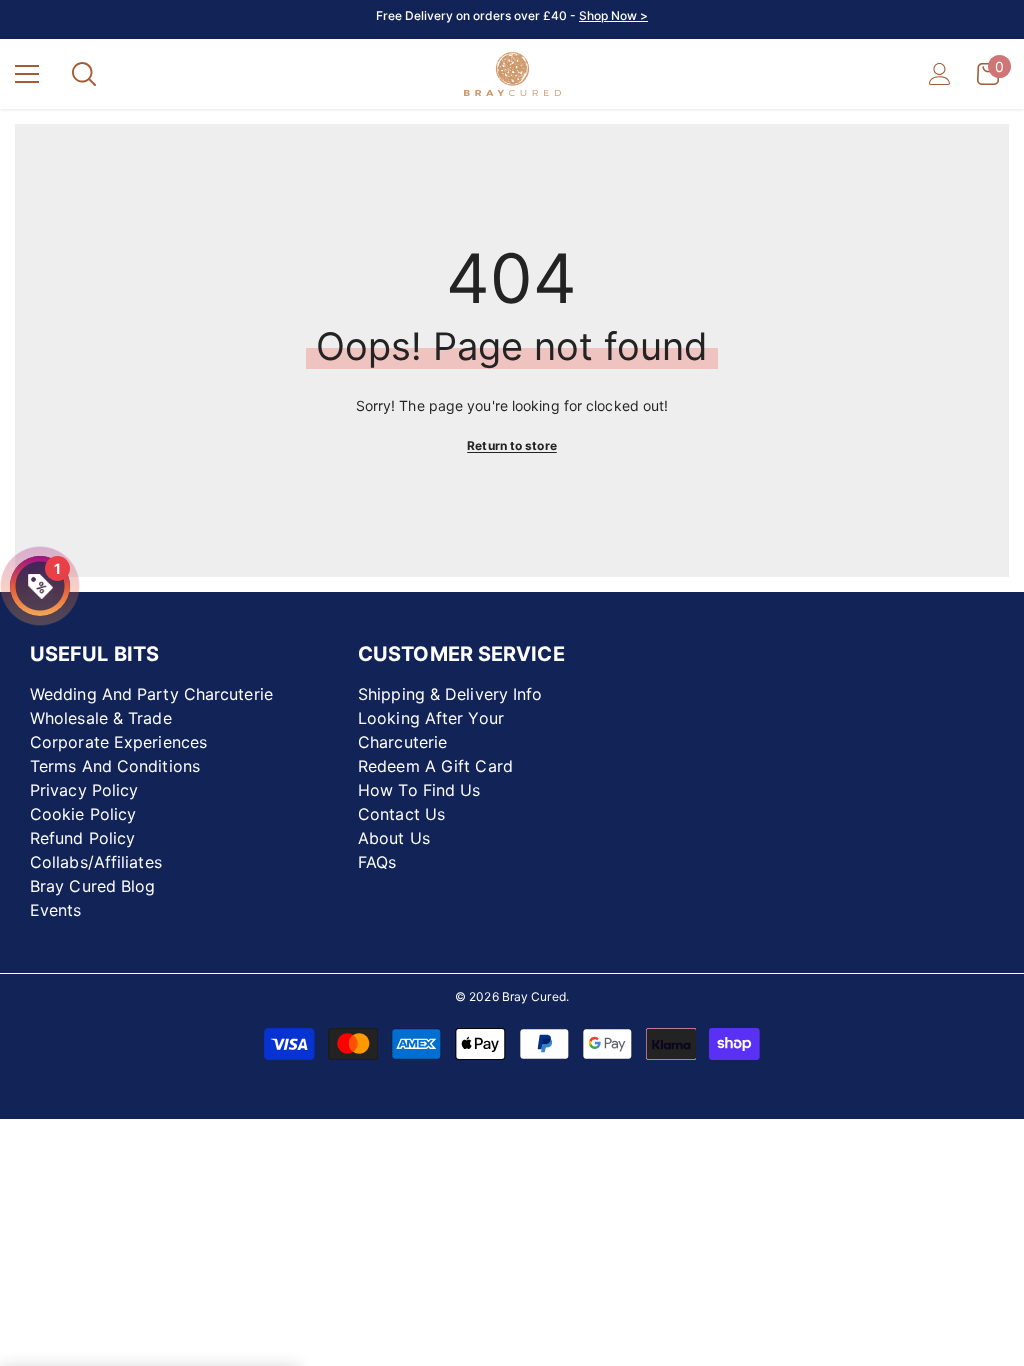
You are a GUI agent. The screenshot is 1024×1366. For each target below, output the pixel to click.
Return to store (512, 445)
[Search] (84, 74)
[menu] (27, 74)
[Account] (940, 74)
